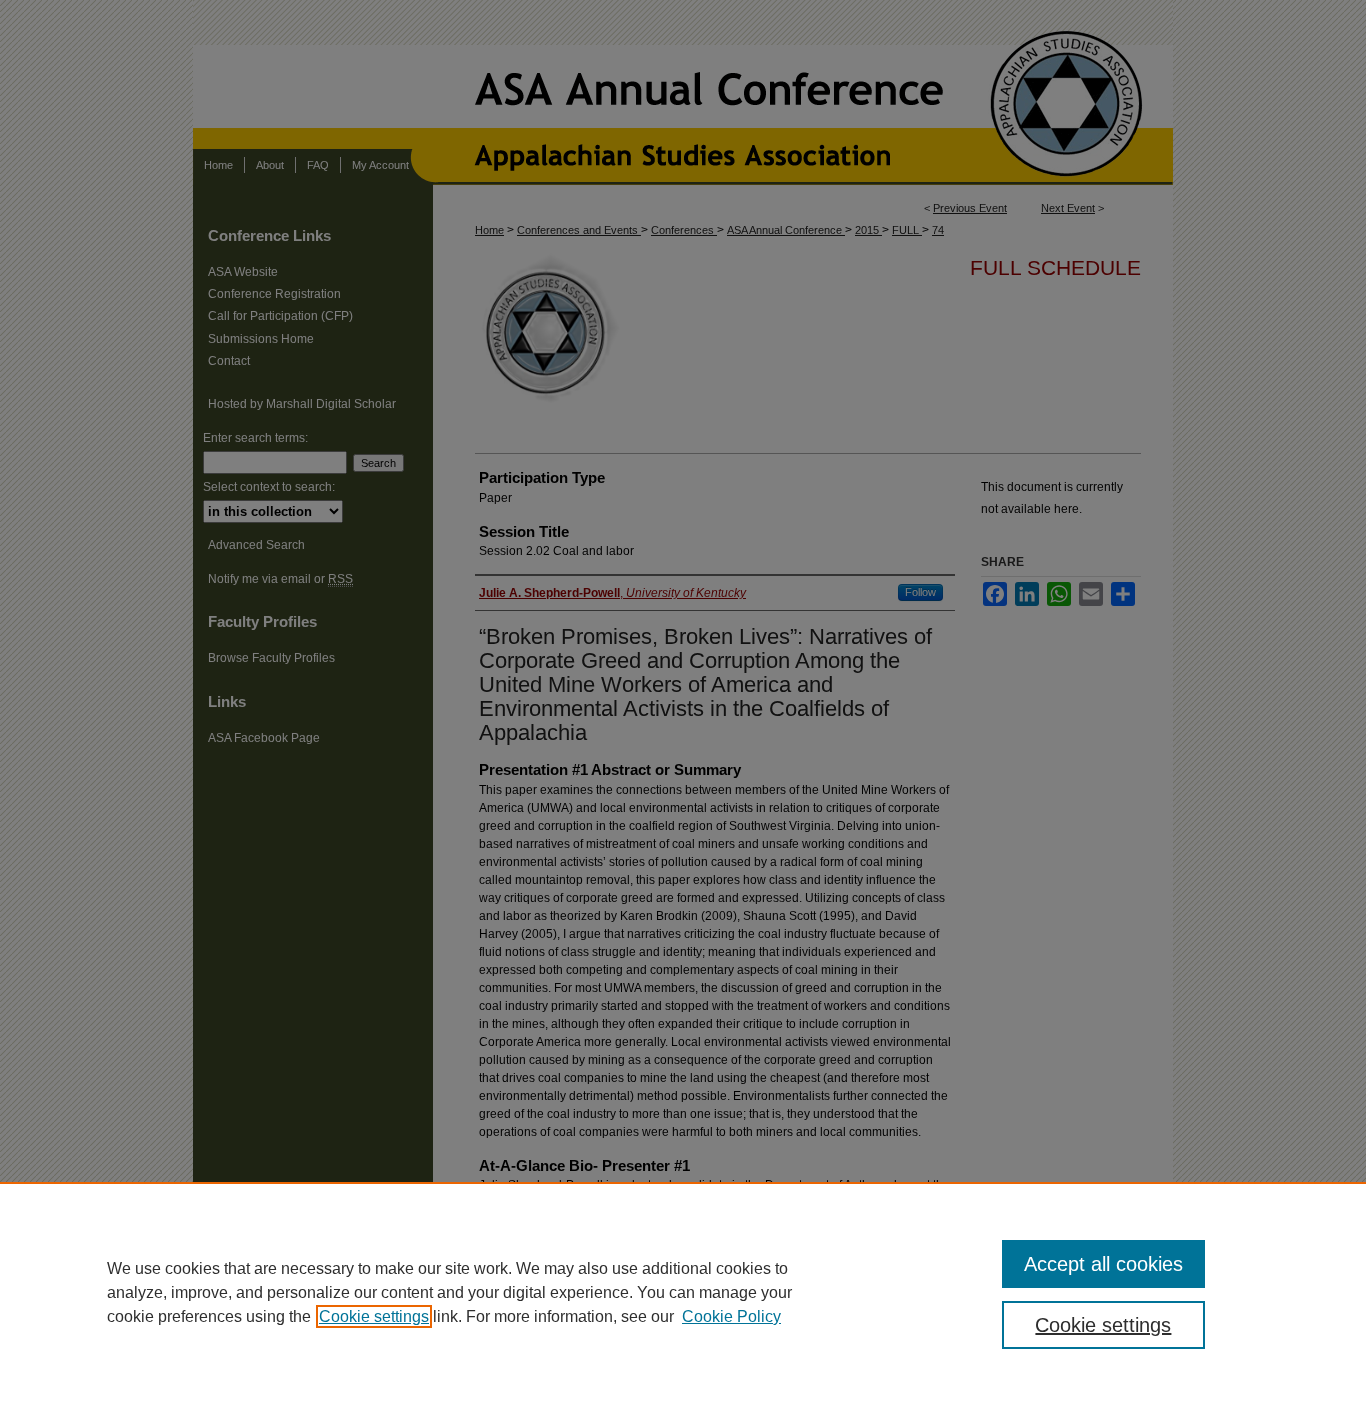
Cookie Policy (731, 1316)
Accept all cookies (1103, 1264)
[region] (683, 1292)
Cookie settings (374, 1316)
